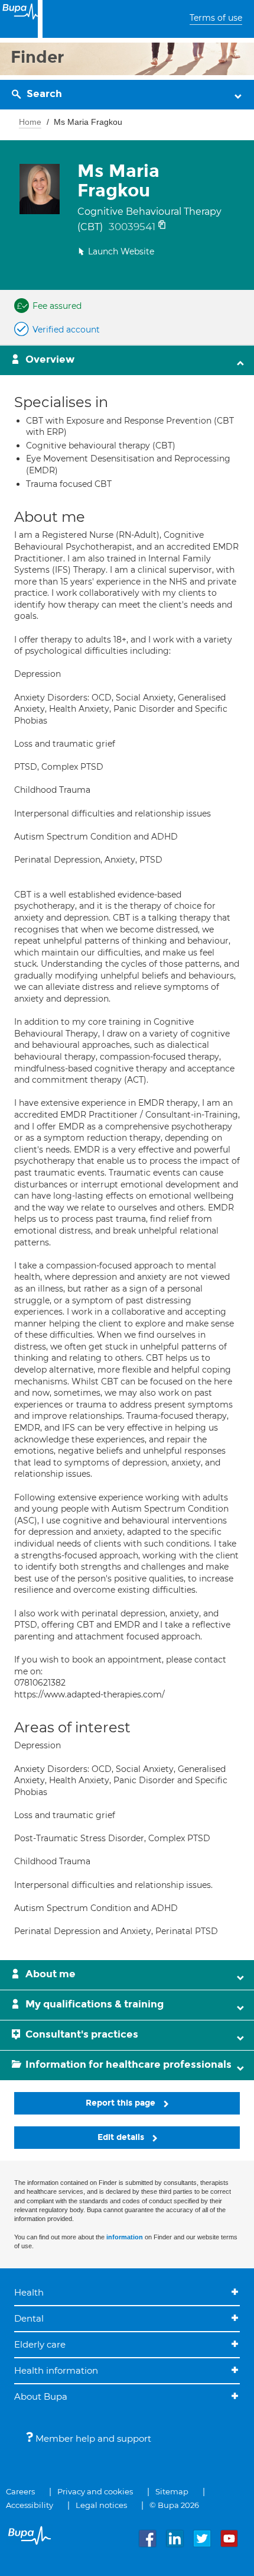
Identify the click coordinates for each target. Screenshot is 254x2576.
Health (29, 2292)
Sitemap (172, 2491)
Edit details (122, 2137)
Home (30, 122)
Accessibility (30, 2505)
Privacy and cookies (95, 2491)
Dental (29, 2318)
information (125, 2237)
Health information (56, 2370)
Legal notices (101, 2505)
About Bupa (41, 2396)
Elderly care (40, 2344)
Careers (20, 2491)
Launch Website (121, 251)
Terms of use (216, 18)
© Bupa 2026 (174, 2505)
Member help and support (92, 2438)
